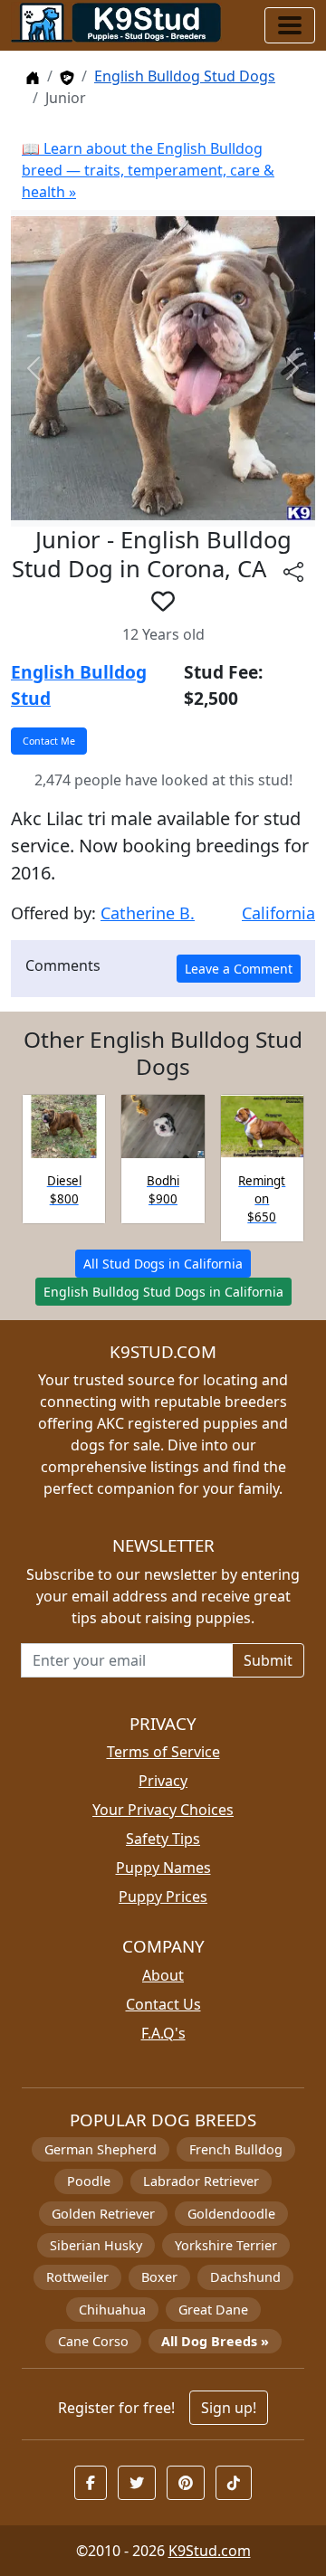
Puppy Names (163, 1868)
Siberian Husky (96, 2245)
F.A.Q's (163, 2033)
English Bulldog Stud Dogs (185, 76)
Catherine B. (148, 913)
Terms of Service (163, 1752)
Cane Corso (93, 2341)
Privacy (163, 1781)
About (163, 1975)
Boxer (159, 2277)
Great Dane (213, 2310)
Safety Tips (163, 1839)
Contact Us (163, 2004)
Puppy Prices (163, 1896)
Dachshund (245, 2277)
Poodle (89, 2181)
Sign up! (229, 2408)
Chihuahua (112, 2310)
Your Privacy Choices (163, 1810)
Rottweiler (77, 2277)
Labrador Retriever (201, 2181)
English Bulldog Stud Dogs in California (163, 1292)
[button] (163, 601)
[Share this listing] (293, 571)
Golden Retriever (103, 2214)
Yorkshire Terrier (226, 2245)
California (278, 913)
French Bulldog (236, 2149)
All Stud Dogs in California (163, 1264)
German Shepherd (101, 2149)
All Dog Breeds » (215, 2341)
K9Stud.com (210, 2551)
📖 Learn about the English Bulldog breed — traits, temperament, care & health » (148, 170)
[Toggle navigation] (290, 25)
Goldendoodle (231, 2214)
